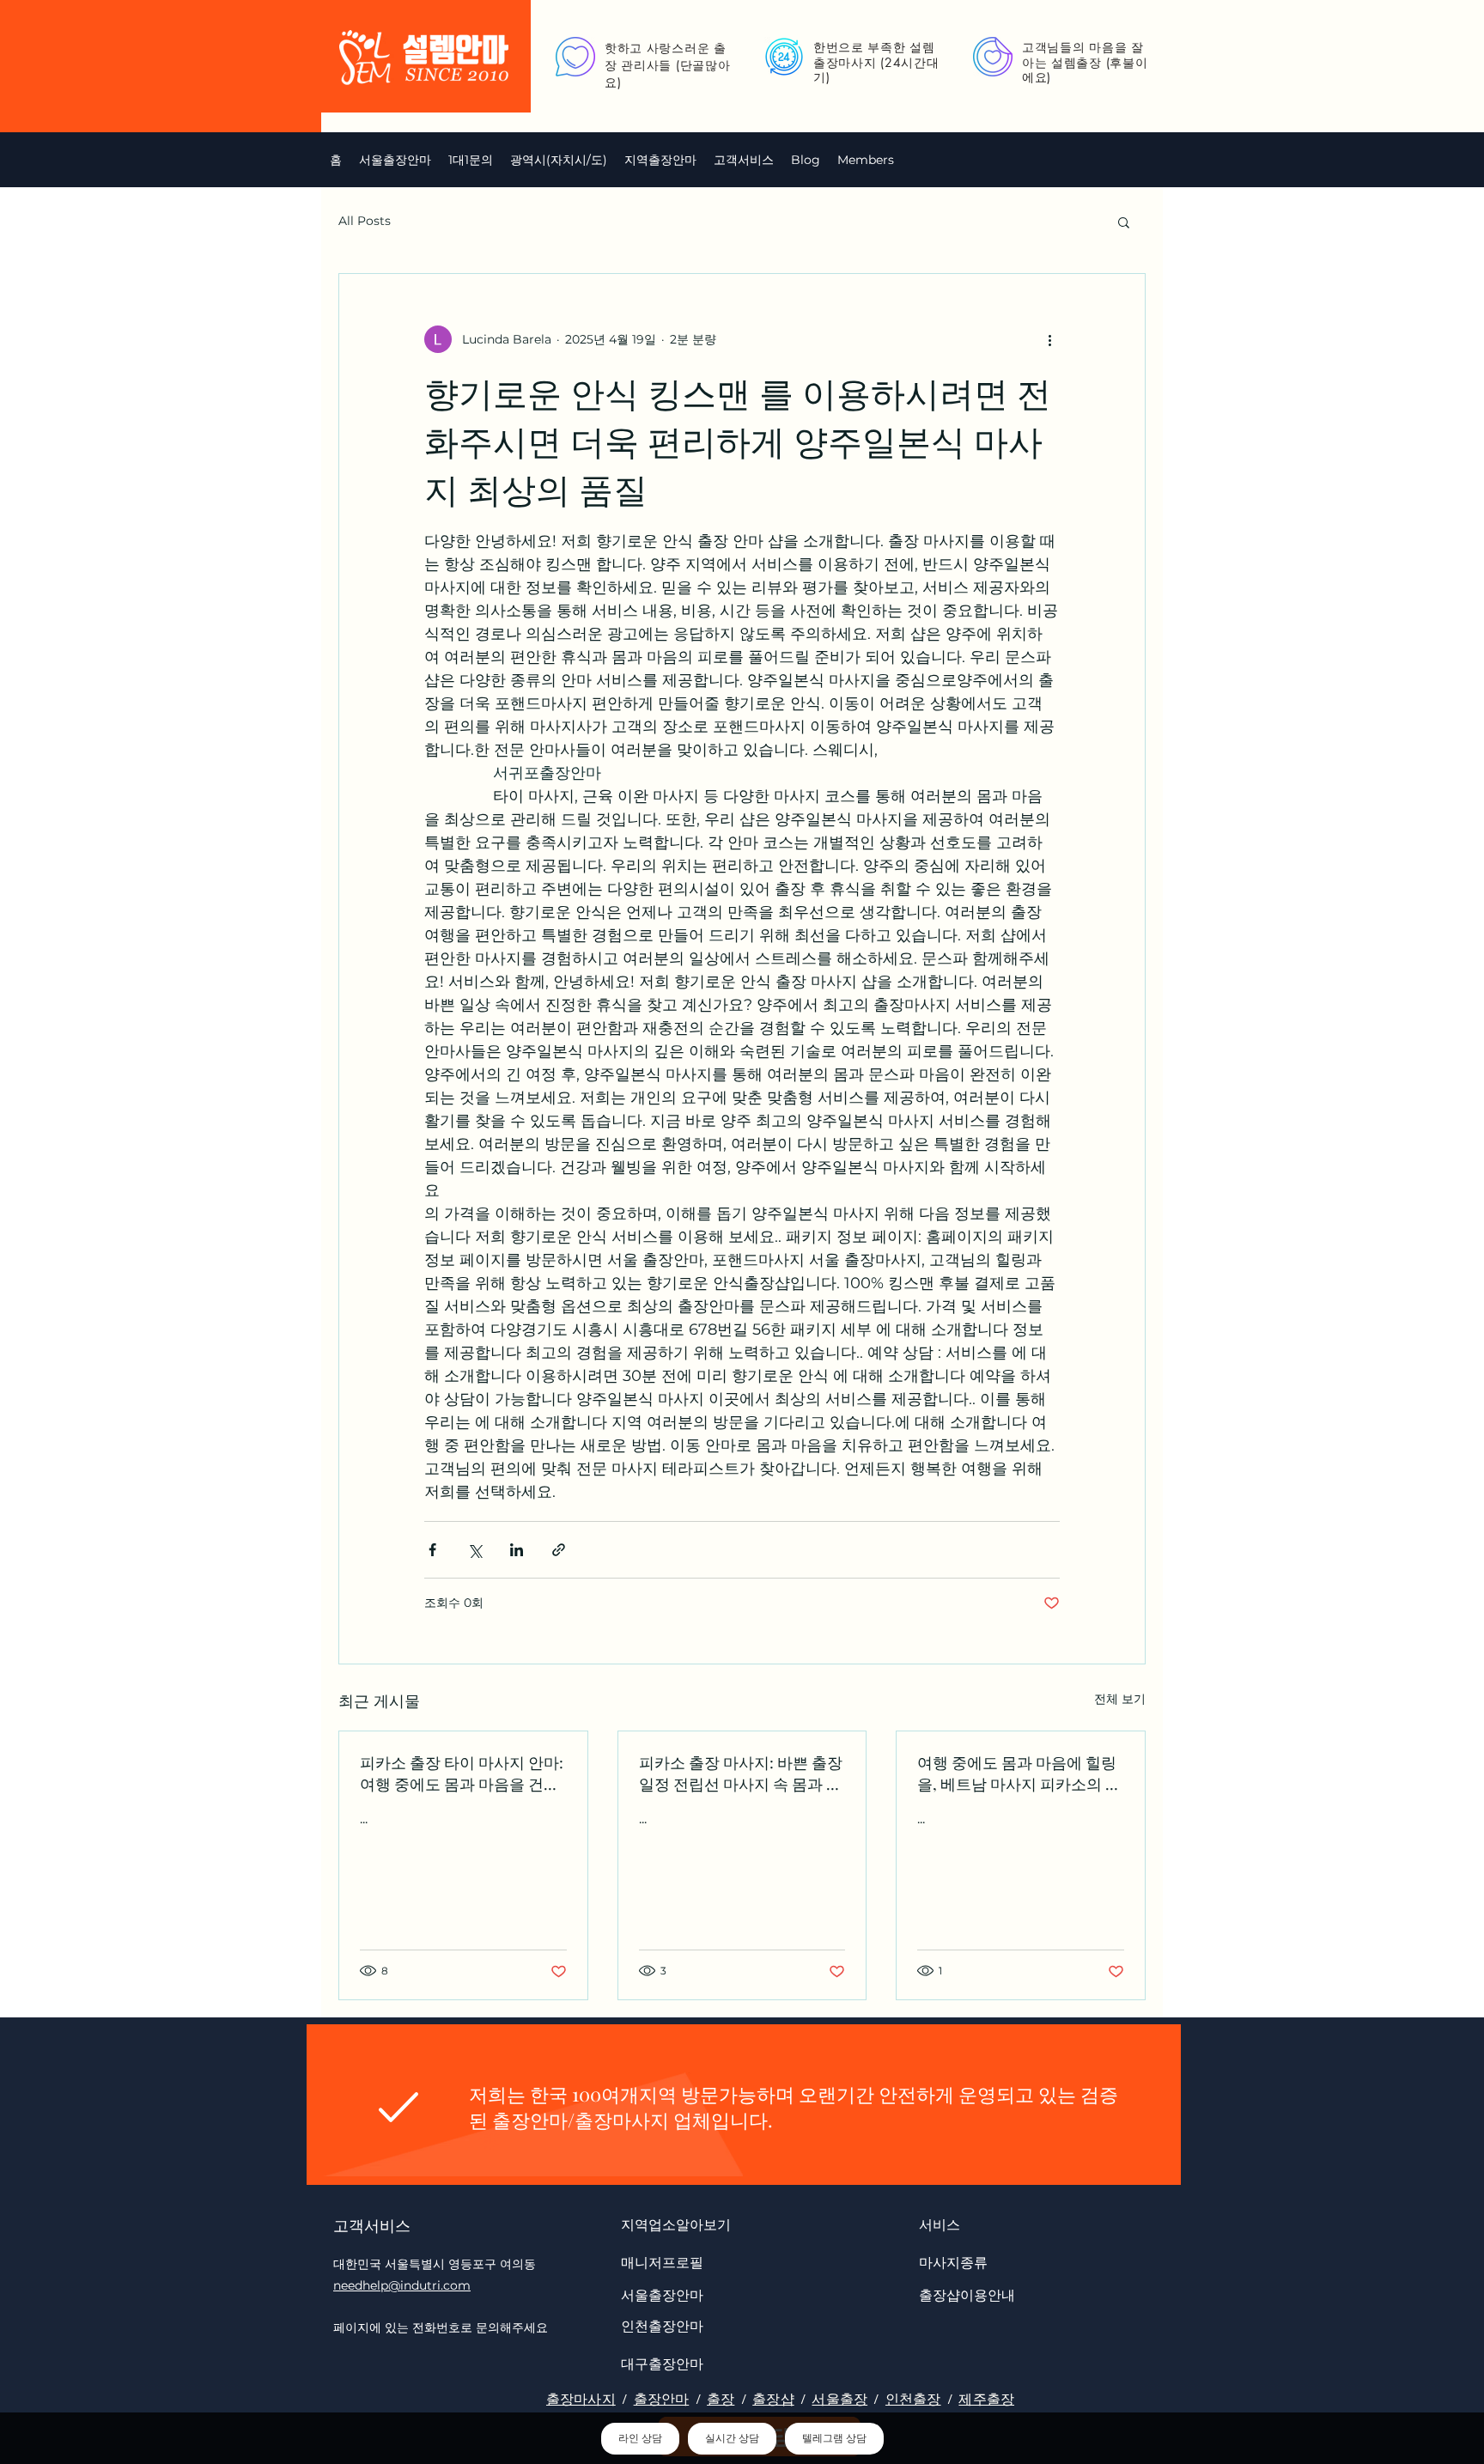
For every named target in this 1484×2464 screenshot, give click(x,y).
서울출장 (839, 2399)
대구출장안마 (662, 2363)
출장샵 (773, 2399)
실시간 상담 (732, 2438)
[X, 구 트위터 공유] (474, 1550)
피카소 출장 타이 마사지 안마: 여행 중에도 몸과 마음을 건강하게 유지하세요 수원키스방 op (462, 1773)
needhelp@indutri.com (402, 2285)
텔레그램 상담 (834, 2438)
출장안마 (662, 2399)
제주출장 (986, 2399)
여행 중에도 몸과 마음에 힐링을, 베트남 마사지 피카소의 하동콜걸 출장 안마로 (1019, 1773)
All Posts (365, 221)
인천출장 (913, 2399)
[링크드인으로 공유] (517, 1550)
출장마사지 (581, 2399)
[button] (559, 160)
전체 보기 (1120, 1699)
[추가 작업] (1049, 339)
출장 (721, 2399)
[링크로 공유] (559, 1550)
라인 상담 (640, 2438)
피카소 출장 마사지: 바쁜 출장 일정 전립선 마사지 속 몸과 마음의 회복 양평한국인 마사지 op (741, 1773)
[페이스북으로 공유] (432, 1550)
